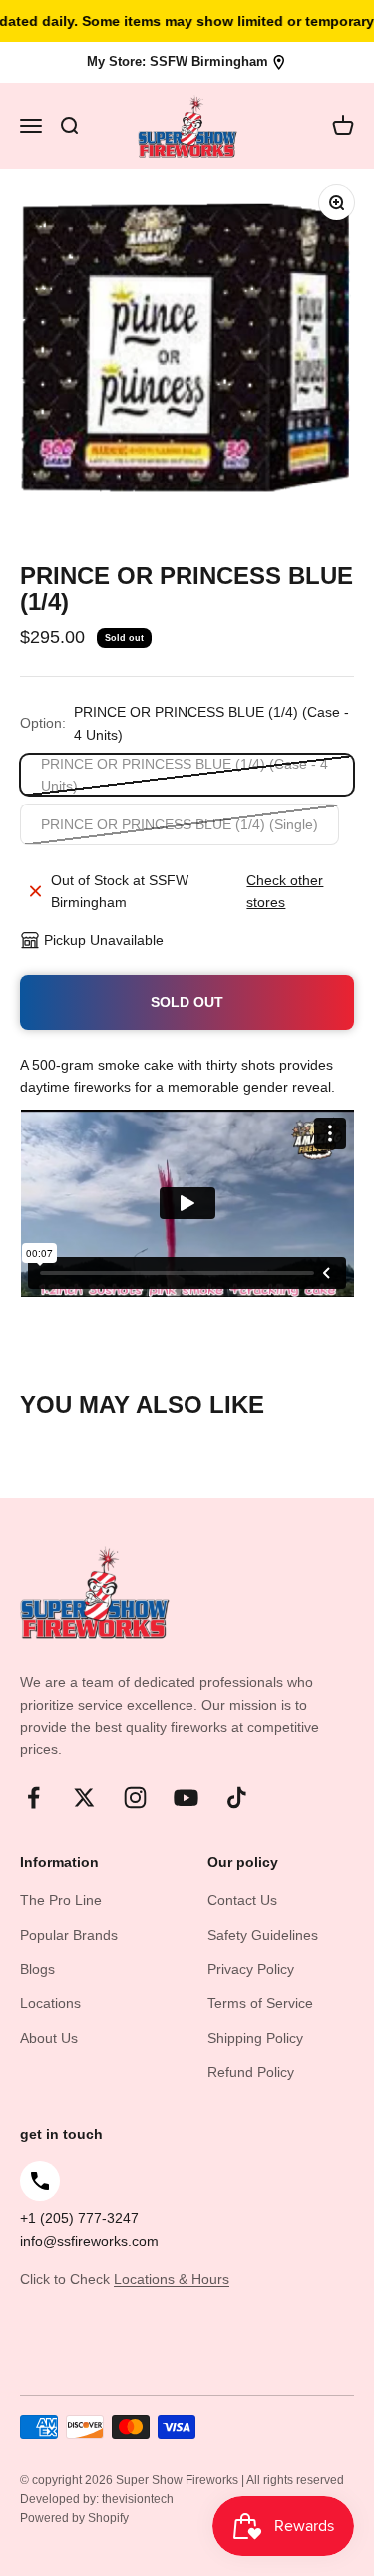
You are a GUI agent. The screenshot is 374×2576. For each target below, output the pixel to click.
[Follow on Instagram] (135, 1798)
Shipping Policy (255, 2038)
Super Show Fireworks (179, 2480)
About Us (49, 2038)
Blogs (37, 1969)
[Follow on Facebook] (33, 1798)
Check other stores (285, 891)
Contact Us (242, 1900)
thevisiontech (138, 2499)
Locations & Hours (172, 2279)
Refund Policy (251, 2072)
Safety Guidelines (263, 1935)
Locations (50, 2003)
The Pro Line (61, 1900)
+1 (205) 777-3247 (79, 2218)
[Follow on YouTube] (186, 1798)
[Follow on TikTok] (237, 1798)
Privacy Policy (251, 1969)
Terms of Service (260, 2003)
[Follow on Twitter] (84, 1798)
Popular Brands (69, 1935)
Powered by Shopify (74, 2518)
